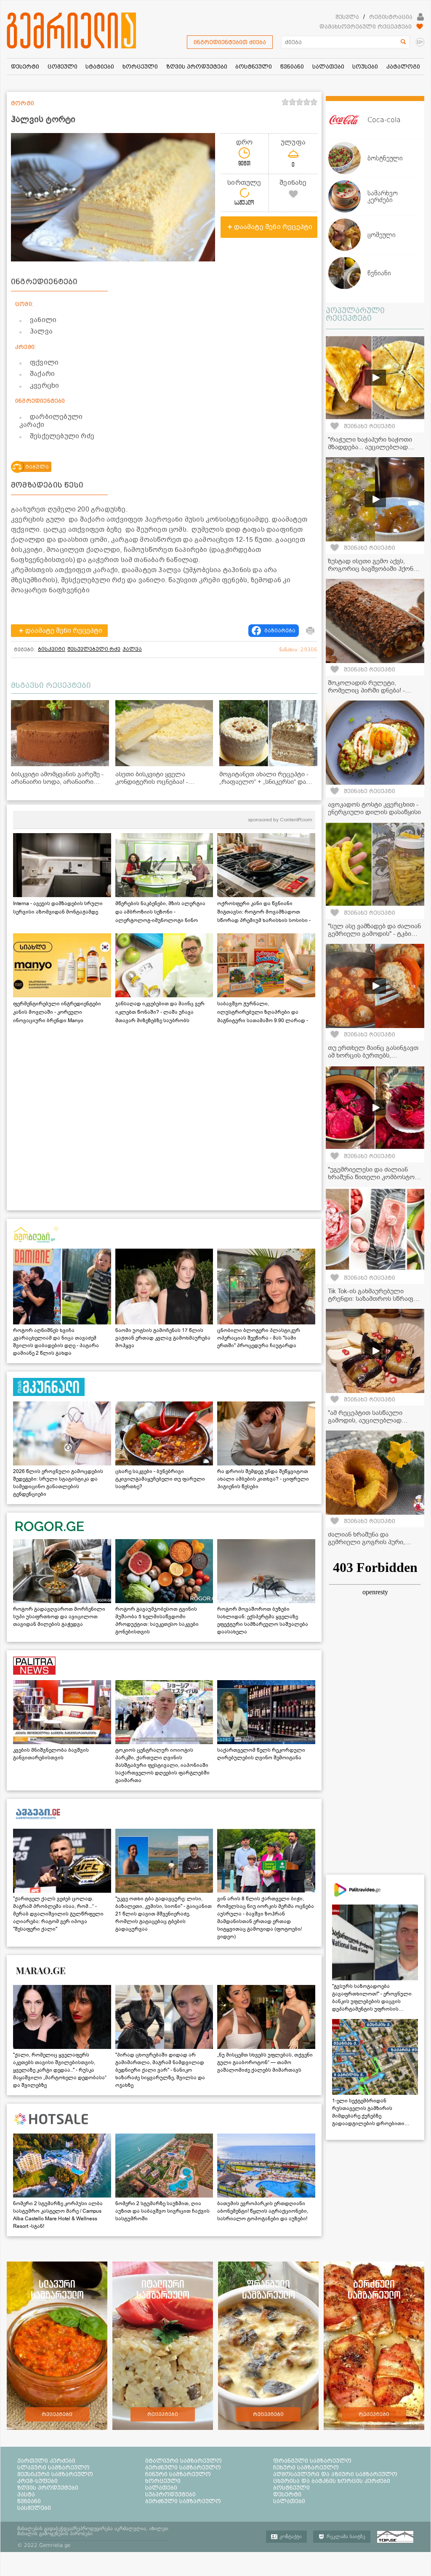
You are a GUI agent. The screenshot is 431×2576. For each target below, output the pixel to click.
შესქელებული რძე (94, 649)
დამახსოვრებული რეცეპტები (366, 27)
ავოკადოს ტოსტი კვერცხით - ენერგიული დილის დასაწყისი (374, 808)
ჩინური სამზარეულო (178, 2474)
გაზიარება (280, 631)
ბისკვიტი (52, 649)
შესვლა (347, 17)
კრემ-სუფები (37, 2481)
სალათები (161, 2488)
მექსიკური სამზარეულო (55, 2474)
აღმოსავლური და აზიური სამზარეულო (335, 2474)
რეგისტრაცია (391, 17)
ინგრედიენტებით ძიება (230, 42)
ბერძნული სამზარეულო (183, 2467)
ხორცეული (163, 2481)
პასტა (26, 2494)
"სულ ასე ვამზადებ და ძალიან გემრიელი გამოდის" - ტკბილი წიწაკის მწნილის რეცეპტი (375, 934)
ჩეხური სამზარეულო (306, 2467)
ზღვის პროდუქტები (48, 2488)
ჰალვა (132, 649)
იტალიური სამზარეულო (184, 2461)
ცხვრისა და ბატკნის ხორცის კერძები (332, 2481)
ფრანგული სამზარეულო (312, 2461)
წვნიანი (29, 2501)
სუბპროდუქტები (170, 2494)
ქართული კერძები (46, 2461)
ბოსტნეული (291, 2488)
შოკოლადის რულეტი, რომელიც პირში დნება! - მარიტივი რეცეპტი (366, 690)
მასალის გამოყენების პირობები (55, 2533)
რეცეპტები (57, 2414)
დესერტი (287, 2494)
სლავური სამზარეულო (53, 2467)
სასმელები (34, 2508)
